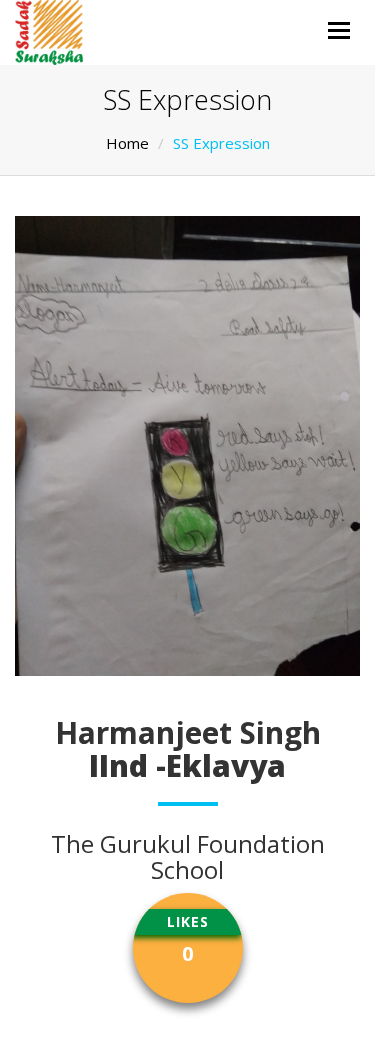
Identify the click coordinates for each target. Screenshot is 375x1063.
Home (127, 143)
